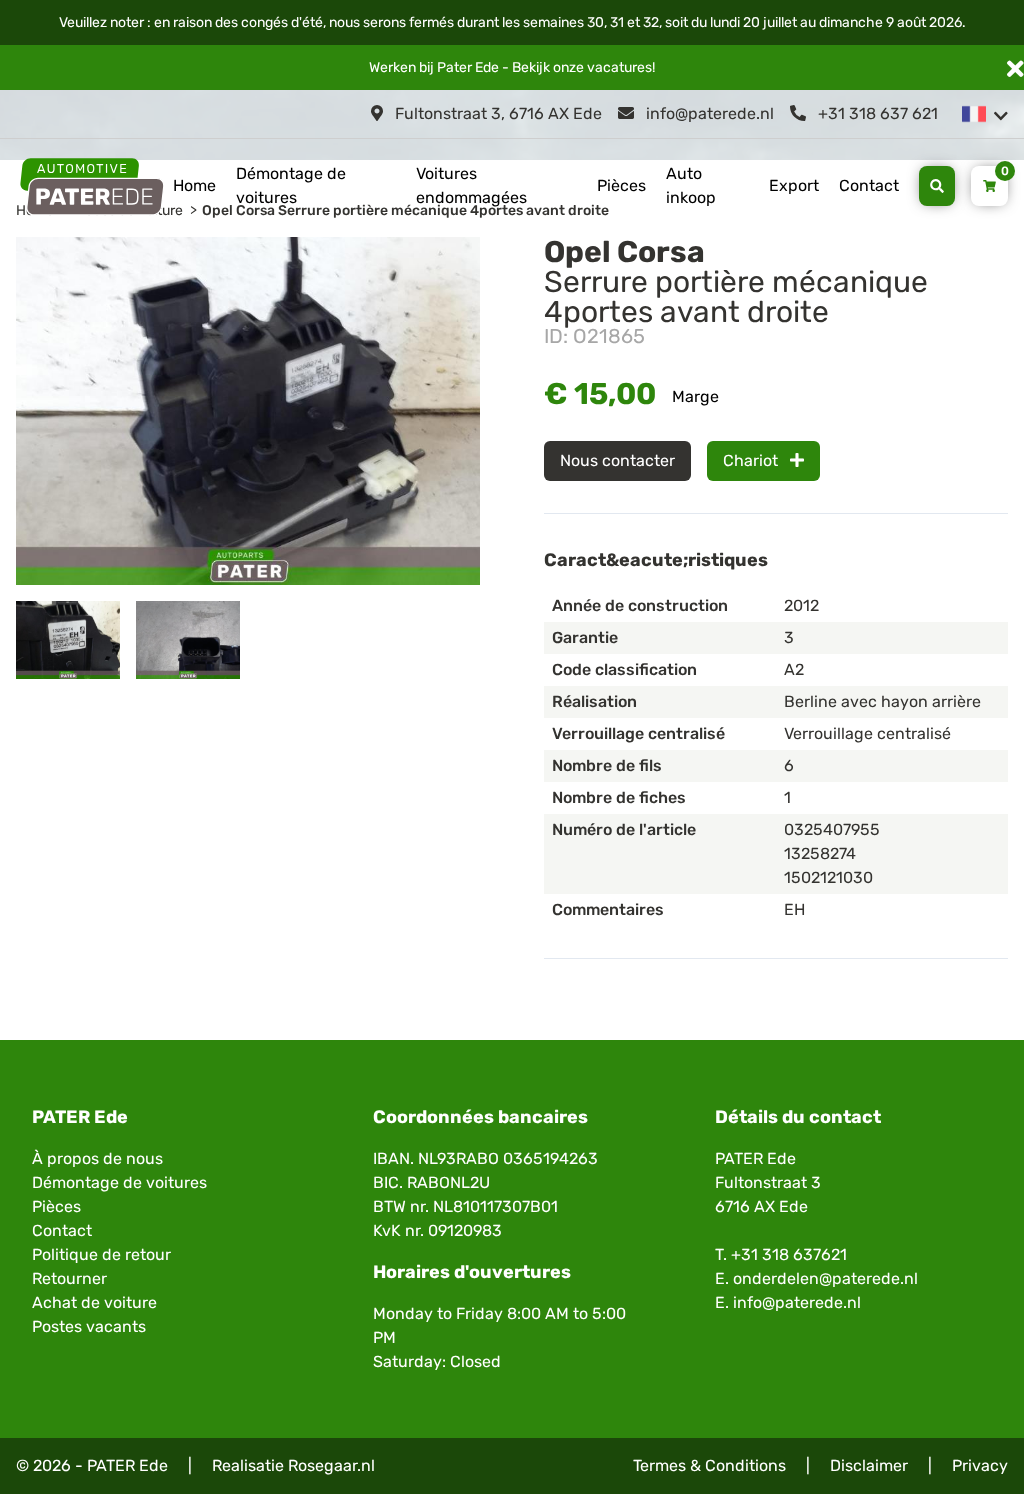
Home (194, 185)
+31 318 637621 (789, 1254)
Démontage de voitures (291, 185)
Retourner (69, 1278)
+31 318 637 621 (876, 113)
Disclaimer (869, 1465)
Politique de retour (101, 1254)
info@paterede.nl (708, 113)
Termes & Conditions (709, 1465)
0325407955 (832, 829)
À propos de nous (97, 1158)
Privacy (980, 1465)
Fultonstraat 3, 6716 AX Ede (496, 113)
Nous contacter (617, 460)
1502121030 (828, 877)
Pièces (621, 185)
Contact (869, 185)
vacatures (619, 67)
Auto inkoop (691, 185)
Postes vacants (89, 1326)
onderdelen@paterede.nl (825, 1278)
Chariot (752, 460)
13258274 (820, 853)
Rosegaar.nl (331, 1465)
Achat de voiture (94, 1302)
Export (794, 185)
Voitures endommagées (471, 185)
